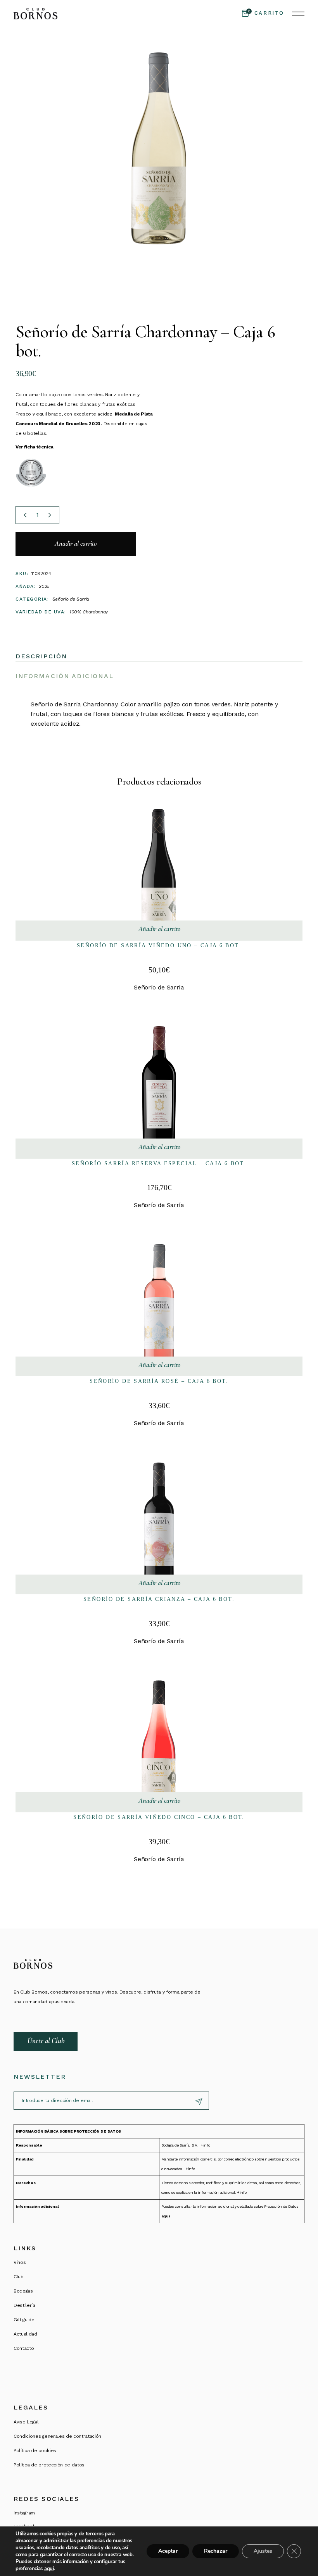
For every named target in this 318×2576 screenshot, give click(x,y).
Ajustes (263, 2551)
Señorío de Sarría (71, 599)
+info (205, 2145)
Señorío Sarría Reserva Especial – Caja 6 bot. (159, 1163)
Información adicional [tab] (65, 676)
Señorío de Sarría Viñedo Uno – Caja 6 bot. (159, 945)
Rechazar (216, 2551)
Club (19, 2277)
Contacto (24, 2348)
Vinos (20, 2262)
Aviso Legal (26, 2422)
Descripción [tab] (41, 656)
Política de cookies (35, 2451)
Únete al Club (46, 2041)
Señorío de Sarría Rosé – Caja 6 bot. (159, 1381)
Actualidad (25, 2334)
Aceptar (168, 2551)
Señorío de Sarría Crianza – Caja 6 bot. (159, 1599)
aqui (166, 2216)
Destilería (24, 2305)
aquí (49, 2569)
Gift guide (24, 2320)
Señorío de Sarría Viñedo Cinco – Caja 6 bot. (159, 1817)
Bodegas (23, 2291)
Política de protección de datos (49, 2465)
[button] (159, 931)
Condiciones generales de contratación (57, 2436)
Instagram (24, 2513)
